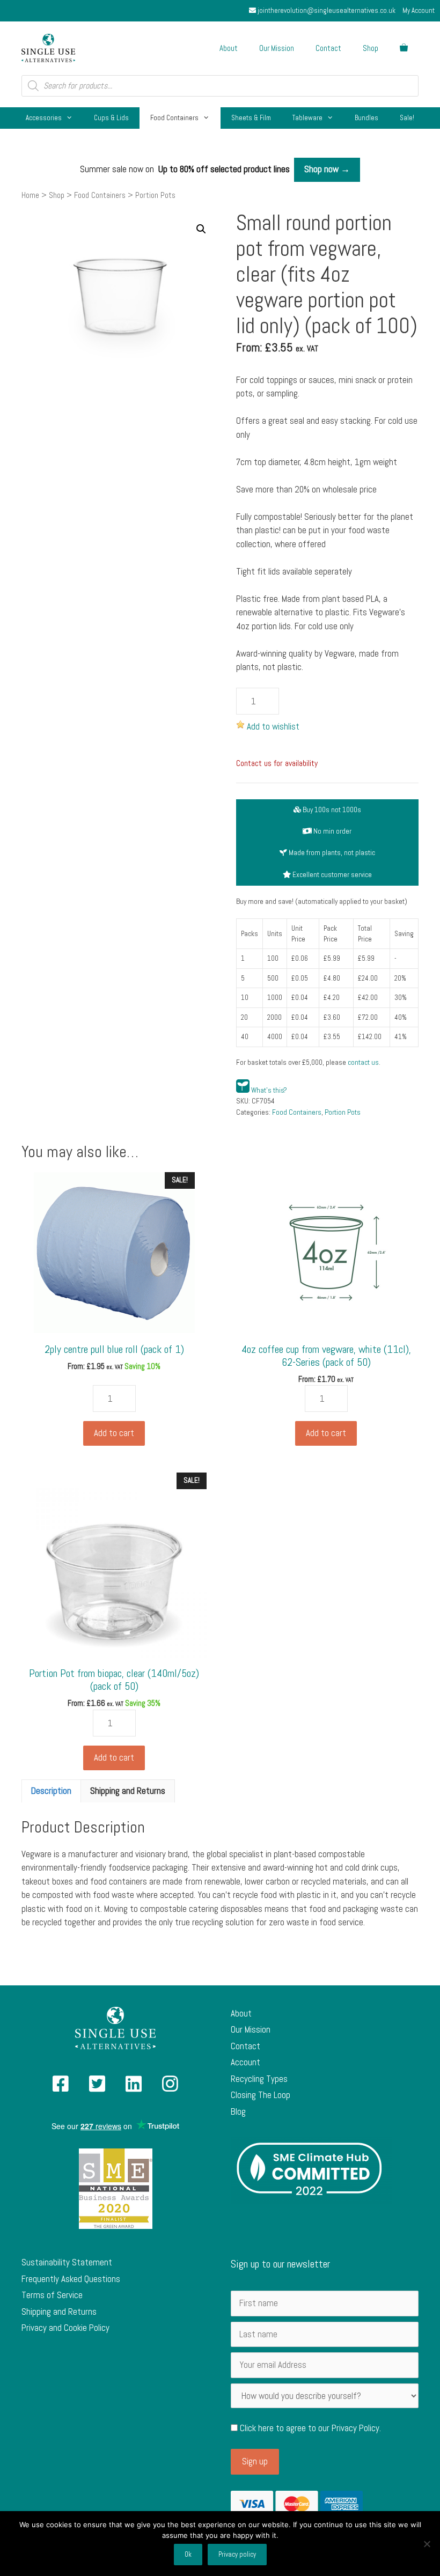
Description (51, 1791)
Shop (371, 48)
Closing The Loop (261, 2095)
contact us (363, 1062)
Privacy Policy (355, 2428)
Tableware (307, 118)
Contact (328, 48)
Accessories (44, 118)
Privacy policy (237, 2554)
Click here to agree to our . (309, 2428)
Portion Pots (343, 1112)
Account (245, 2062)
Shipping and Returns (128, 1791)
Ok (188, 2554)
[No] (427, 2544)
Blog (238, 2111)
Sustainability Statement (67, 2262)
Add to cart (114, 1433)
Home (30, 195)
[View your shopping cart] (404, 48)
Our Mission (277, 48)
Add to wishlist (273, 726)
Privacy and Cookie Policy (65, 2328)
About (229, 48)
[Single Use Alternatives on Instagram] (170, 2087)
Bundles (366, 118)
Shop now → (327, 169)
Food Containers (174, 118)
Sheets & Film (251, 118)
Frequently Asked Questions (71, 2279)
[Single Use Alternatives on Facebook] (61, 2087)
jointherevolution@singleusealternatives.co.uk (326, 10)
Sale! (407, 118)
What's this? (269, 1090)
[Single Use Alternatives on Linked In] (134, 2087)
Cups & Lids (111, 118)
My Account (419, 10)
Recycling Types (259, 2079)
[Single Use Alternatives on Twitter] (97, 2087)
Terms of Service (52, 2295)
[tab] (51, 1791)
